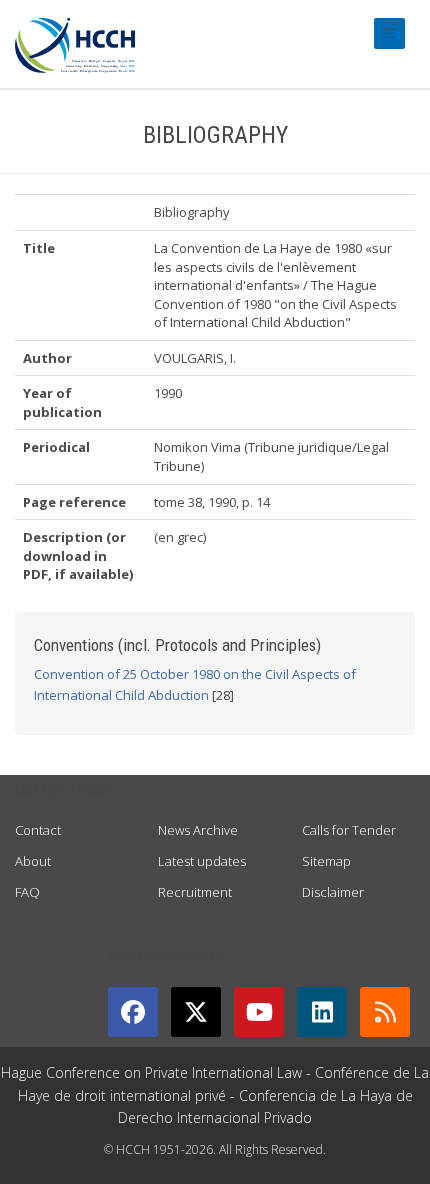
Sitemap (326, 861)
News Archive (198, 830)
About (33, 861)
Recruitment (195, 892)
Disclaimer (333, 892)
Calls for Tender (349, 830)
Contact (38, 830)
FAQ (27, 892)
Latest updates (202, 861)
